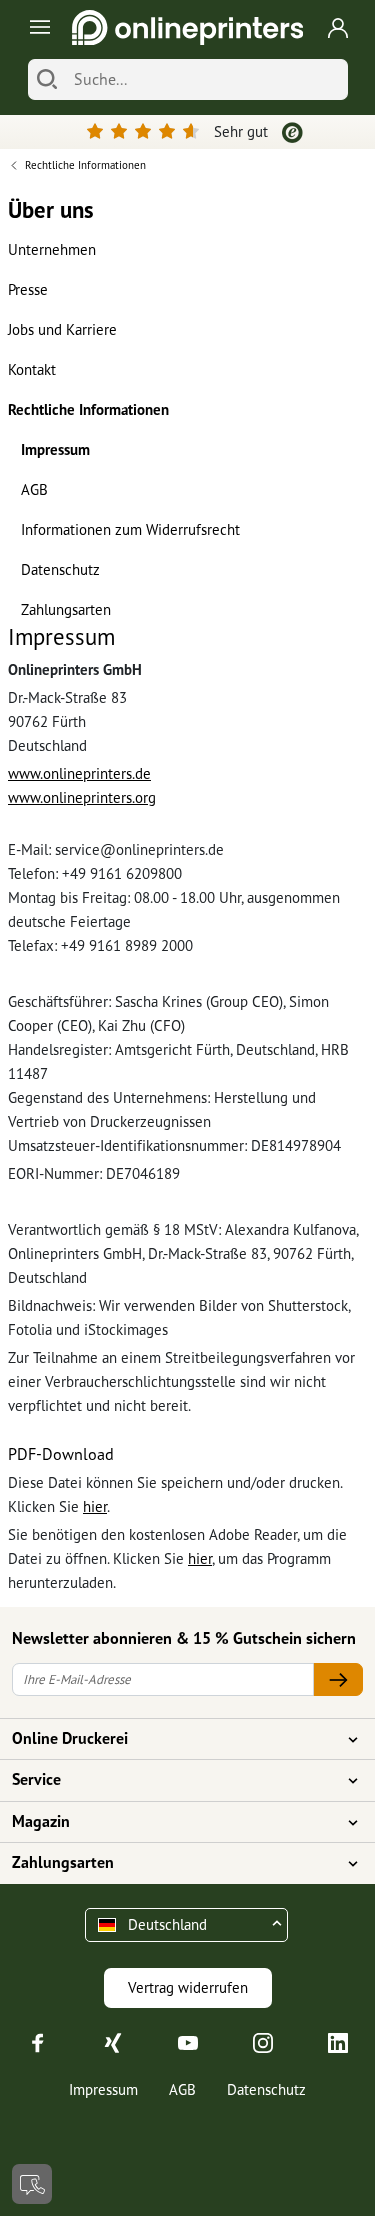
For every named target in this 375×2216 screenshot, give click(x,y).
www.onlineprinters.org (82, 797)
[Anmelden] (338, 28)
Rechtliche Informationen (88, 409)
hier (95, 1506)
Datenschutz (60, 569)
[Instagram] (263, 2041)
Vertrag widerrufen (188, 1987)
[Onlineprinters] (187, 27)
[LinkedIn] (338, 2041)
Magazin (41, 1821)
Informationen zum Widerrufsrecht (130, 529)
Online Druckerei (70, 1738)
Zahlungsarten (66, 609)
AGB (34, 489)
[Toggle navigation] (36, 27)
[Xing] (113, 2041)
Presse (28, 289)
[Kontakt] (32, 2184)
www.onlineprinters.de (79, 773)
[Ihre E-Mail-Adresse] (338, 1679)
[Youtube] (188, 2041)
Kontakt (32, 369)
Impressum (55, 449)
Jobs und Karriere (62, 329)
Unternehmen (52, 249)
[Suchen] (47, 79)
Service (36, 1779)
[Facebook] (38, 2041)
